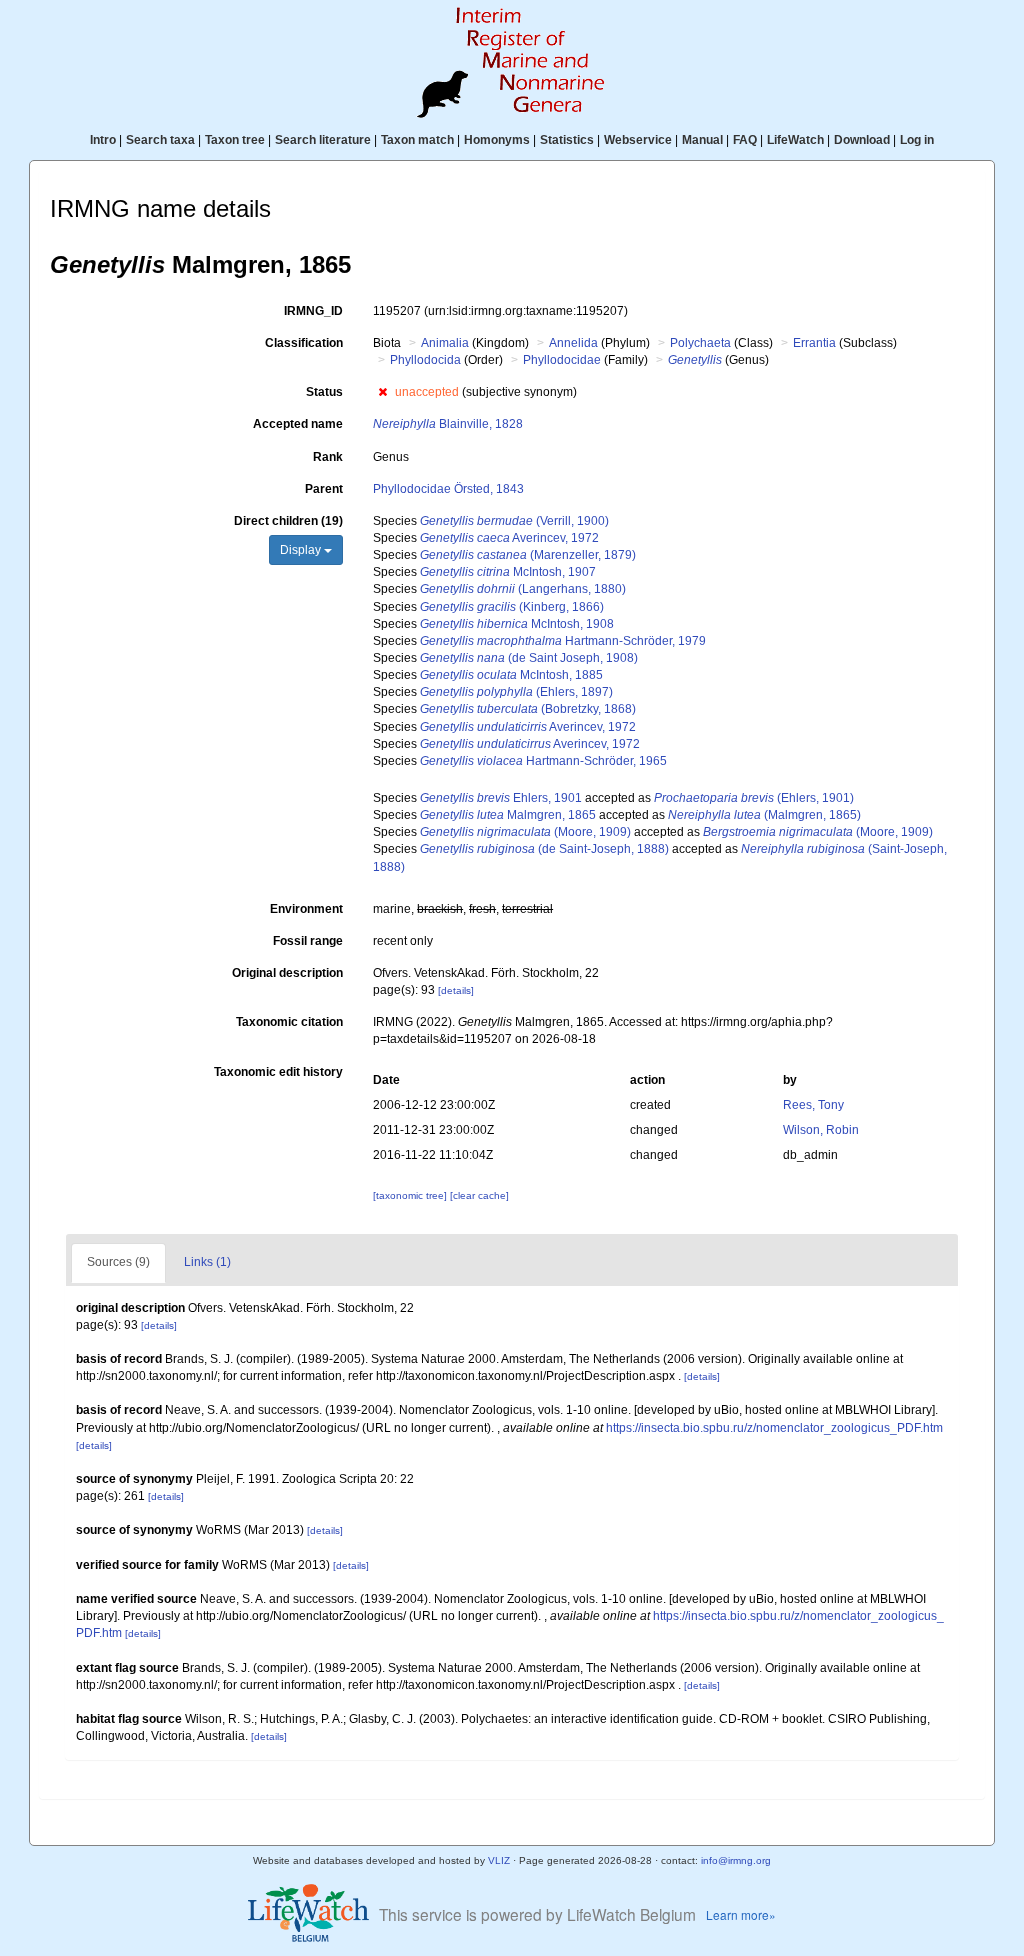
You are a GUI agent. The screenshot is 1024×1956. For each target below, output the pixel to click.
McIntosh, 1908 (517, 624)
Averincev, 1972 (509, 538)
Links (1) (207, 1262)
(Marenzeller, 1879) (528, 555)
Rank (328, 457)
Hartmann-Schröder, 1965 (543, 761)
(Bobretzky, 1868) (528, 709)
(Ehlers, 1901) (754, 798)
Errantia (814, 343)
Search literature (323, 140)
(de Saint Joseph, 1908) (529, 658)
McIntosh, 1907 (508, 572)
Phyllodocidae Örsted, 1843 (448, 489)
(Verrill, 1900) (514, 521)
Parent (324, 489)
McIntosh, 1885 (511, 675)
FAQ (745, 140)
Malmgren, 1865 (508, 815)
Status (324, 392)
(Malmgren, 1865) (764, 815)
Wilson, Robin (821, 1130)
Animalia (445, 343)
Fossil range (308, 941)
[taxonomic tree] (411, 1195)
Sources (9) (118, 1262)
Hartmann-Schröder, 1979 (563, 641)
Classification (304, 343)
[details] (456, 990)
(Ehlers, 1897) (516, 692)
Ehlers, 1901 (501, 798)
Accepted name (298, 424)
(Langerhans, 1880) (523, 589)
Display (302, 550)
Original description (287, 973)
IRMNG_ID (313, 311)
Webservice (638, 140)
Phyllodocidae (562, 360)
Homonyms (497, 140)
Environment (306, 909)
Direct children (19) (288, 521)
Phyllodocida (425, 360)
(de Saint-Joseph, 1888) (544, 849)
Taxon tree (235, 140)
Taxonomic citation (289, 1022)
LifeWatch (795, 140)
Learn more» (741, 1914)
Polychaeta (700, 343)
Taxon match (417, 140)
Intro (103, 140)
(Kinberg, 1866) (512, 607)
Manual (702, 140)
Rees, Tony (813, 1105)
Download (862, 140)
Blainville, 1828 (448, 424)
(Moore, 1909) (525, 832)
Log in (917, 140)
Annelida (573, 343)
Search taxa (160, 140)
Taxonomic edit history (278, 1072)
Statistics (567, 140)
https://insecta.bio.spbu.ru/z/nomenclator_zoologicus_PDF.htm (774, 1428)
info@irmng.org (736, 1860)
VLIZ (499, 1860)
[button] (382, 392)
